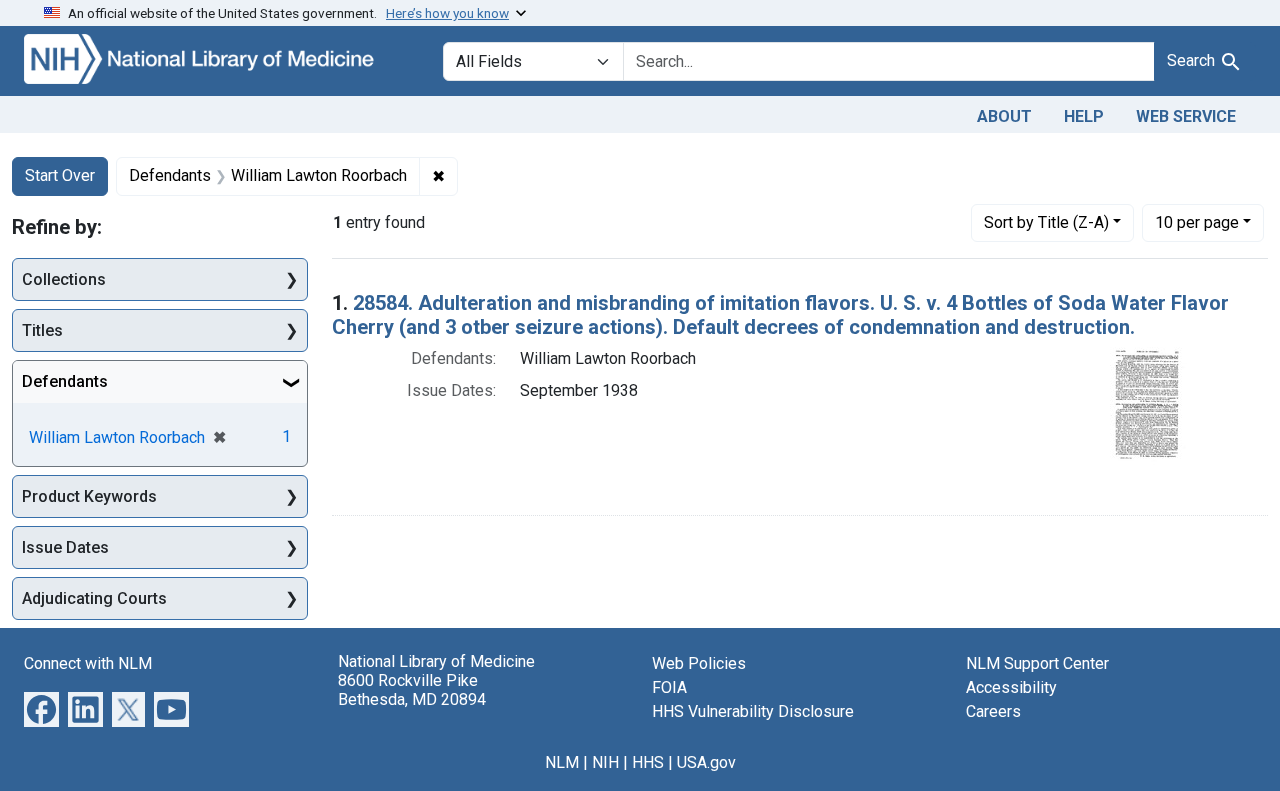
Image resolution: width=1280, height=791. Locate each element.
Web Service (1186, 116)
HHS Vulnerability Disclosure (753, 711)
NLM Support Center (1037, 663)
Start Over (60, 175)
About (1004, 116)
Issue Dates (65, 547)
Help (1084, 116)
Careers (993, 711)
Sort (1046, 222)
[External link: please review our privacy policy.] (41, 708)
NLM (562, 762)
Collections (64, 279)
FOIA (669, 687)
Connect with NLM (88, 663)
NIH (605, 762)
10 (1197, 222)
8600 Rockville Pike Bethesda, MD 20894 (412, 690)
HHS (648, 762)
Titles (42, 330)
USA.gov (706, 762)
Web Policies (699, 663)
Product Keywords (89, 496)
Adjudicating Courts (94, 598)
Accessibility (1011, 687)
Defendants (65, 381)
